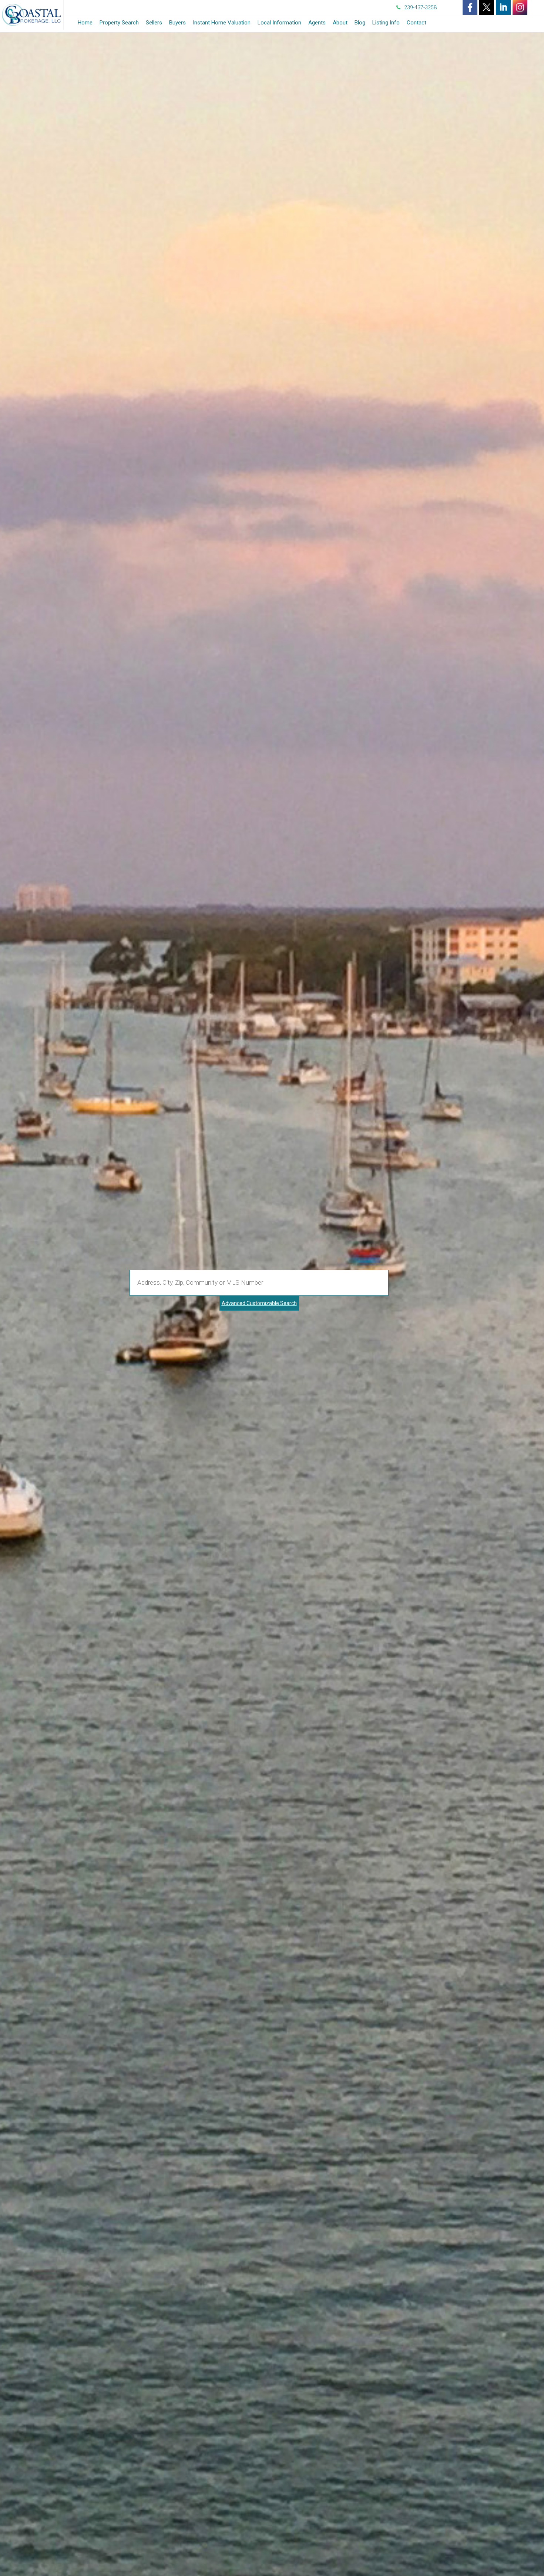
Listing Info (386, 23)
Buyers (177, 23)
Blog (360, 23)
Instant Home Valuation (222, 23)
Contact (417, 23)
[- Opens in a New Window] (470, 7)
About (340, 23)
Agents (317, 23)
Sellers (154, 23)
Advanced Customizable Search (259, 1303)
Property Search (119, 23)
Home (85, 23)
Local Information (279, 23)
